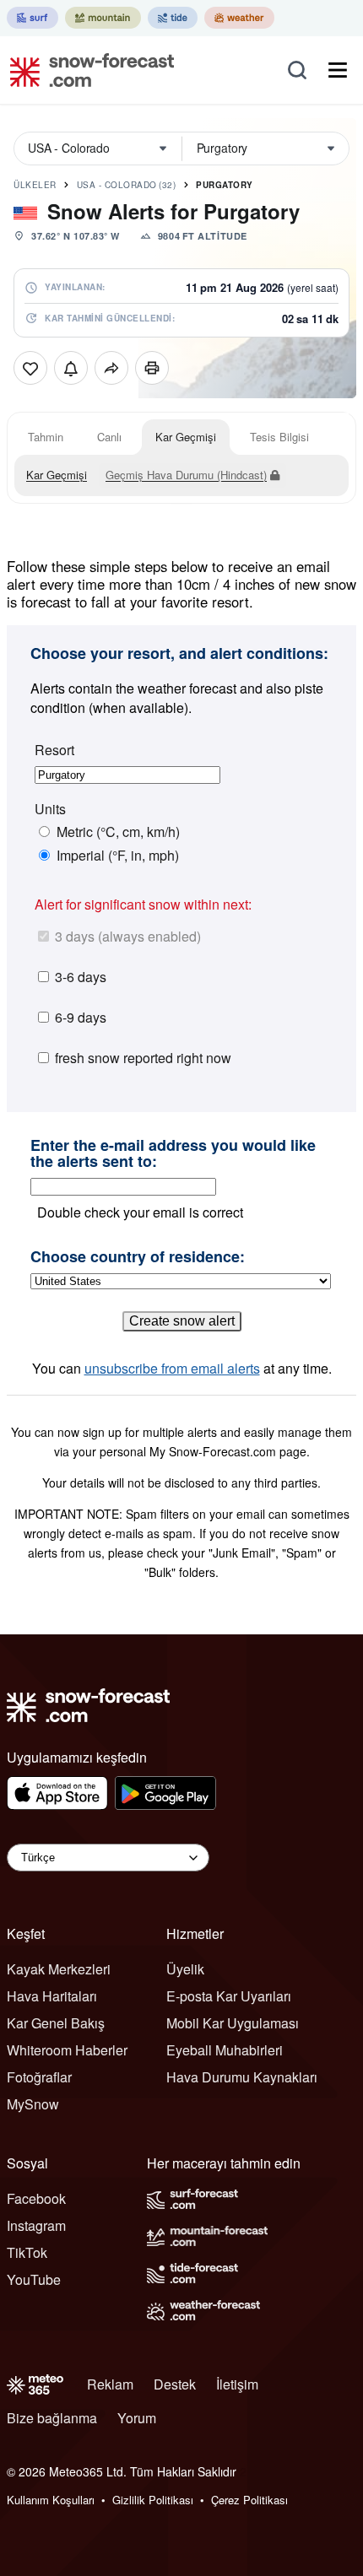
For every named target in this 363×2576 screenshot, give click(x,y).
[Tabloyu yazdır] (152, 368)
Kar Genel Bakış (56, 2023)
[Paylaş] (111, 368)
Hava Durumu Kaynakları (242, 2077)
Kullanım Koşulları (51, 2500)
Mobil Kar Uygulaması (233, 2023)
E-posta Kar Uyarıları (229, 1996)
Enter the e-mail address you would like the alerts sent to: (173, 1154)
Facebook (36, 2198)
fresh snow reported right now (143, 1058)
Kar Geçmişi (186, 437)
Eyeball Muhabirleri (225, 2050)
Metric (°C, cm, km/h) (118, 832)
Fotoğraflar (39, 2077)
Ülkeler (35, 185)
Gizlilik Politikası (153, 2500)
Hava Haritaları (52, 1996)
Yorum (137, 2418)
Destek (175, 2384)
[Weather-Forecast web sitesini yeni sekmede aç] (239, 18)
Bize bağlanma (52, 2418)
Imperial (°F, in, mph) (118, 856)
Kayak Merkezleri (59, 1969)
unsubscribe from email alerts (172, 1368)
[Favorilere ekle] (30, 368)
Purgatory (225, 185)
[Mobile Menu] (338, 70)
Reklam (110, 2384)
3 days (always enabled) (128, 936)
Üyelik (185, 1969)
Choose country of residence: (138, 1257)
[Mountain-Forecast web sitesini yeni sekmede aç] (103, 18)
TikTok (27, 2252)
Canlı (109, 437)
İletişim (237, 2384)
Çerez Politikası (249, 2500)
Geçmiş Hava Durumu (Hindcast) (186, 475)
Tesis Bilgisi (279, 437)
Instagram (36, 2225)
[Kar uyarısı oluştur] (71, 368)
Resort (54, 750)
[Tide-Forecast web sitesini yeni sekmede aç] (173, 18)
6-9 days (81, 1017)
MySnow (33, 2104)
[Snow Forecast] (87, 70)
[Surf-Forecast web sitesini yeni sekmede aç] (33, 18)
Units (50, 809)
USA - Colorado (127, 185)
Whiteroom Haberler (67, 2050)
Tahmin (46, 437)
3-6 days (81, 977)
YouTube (34, 2279)
